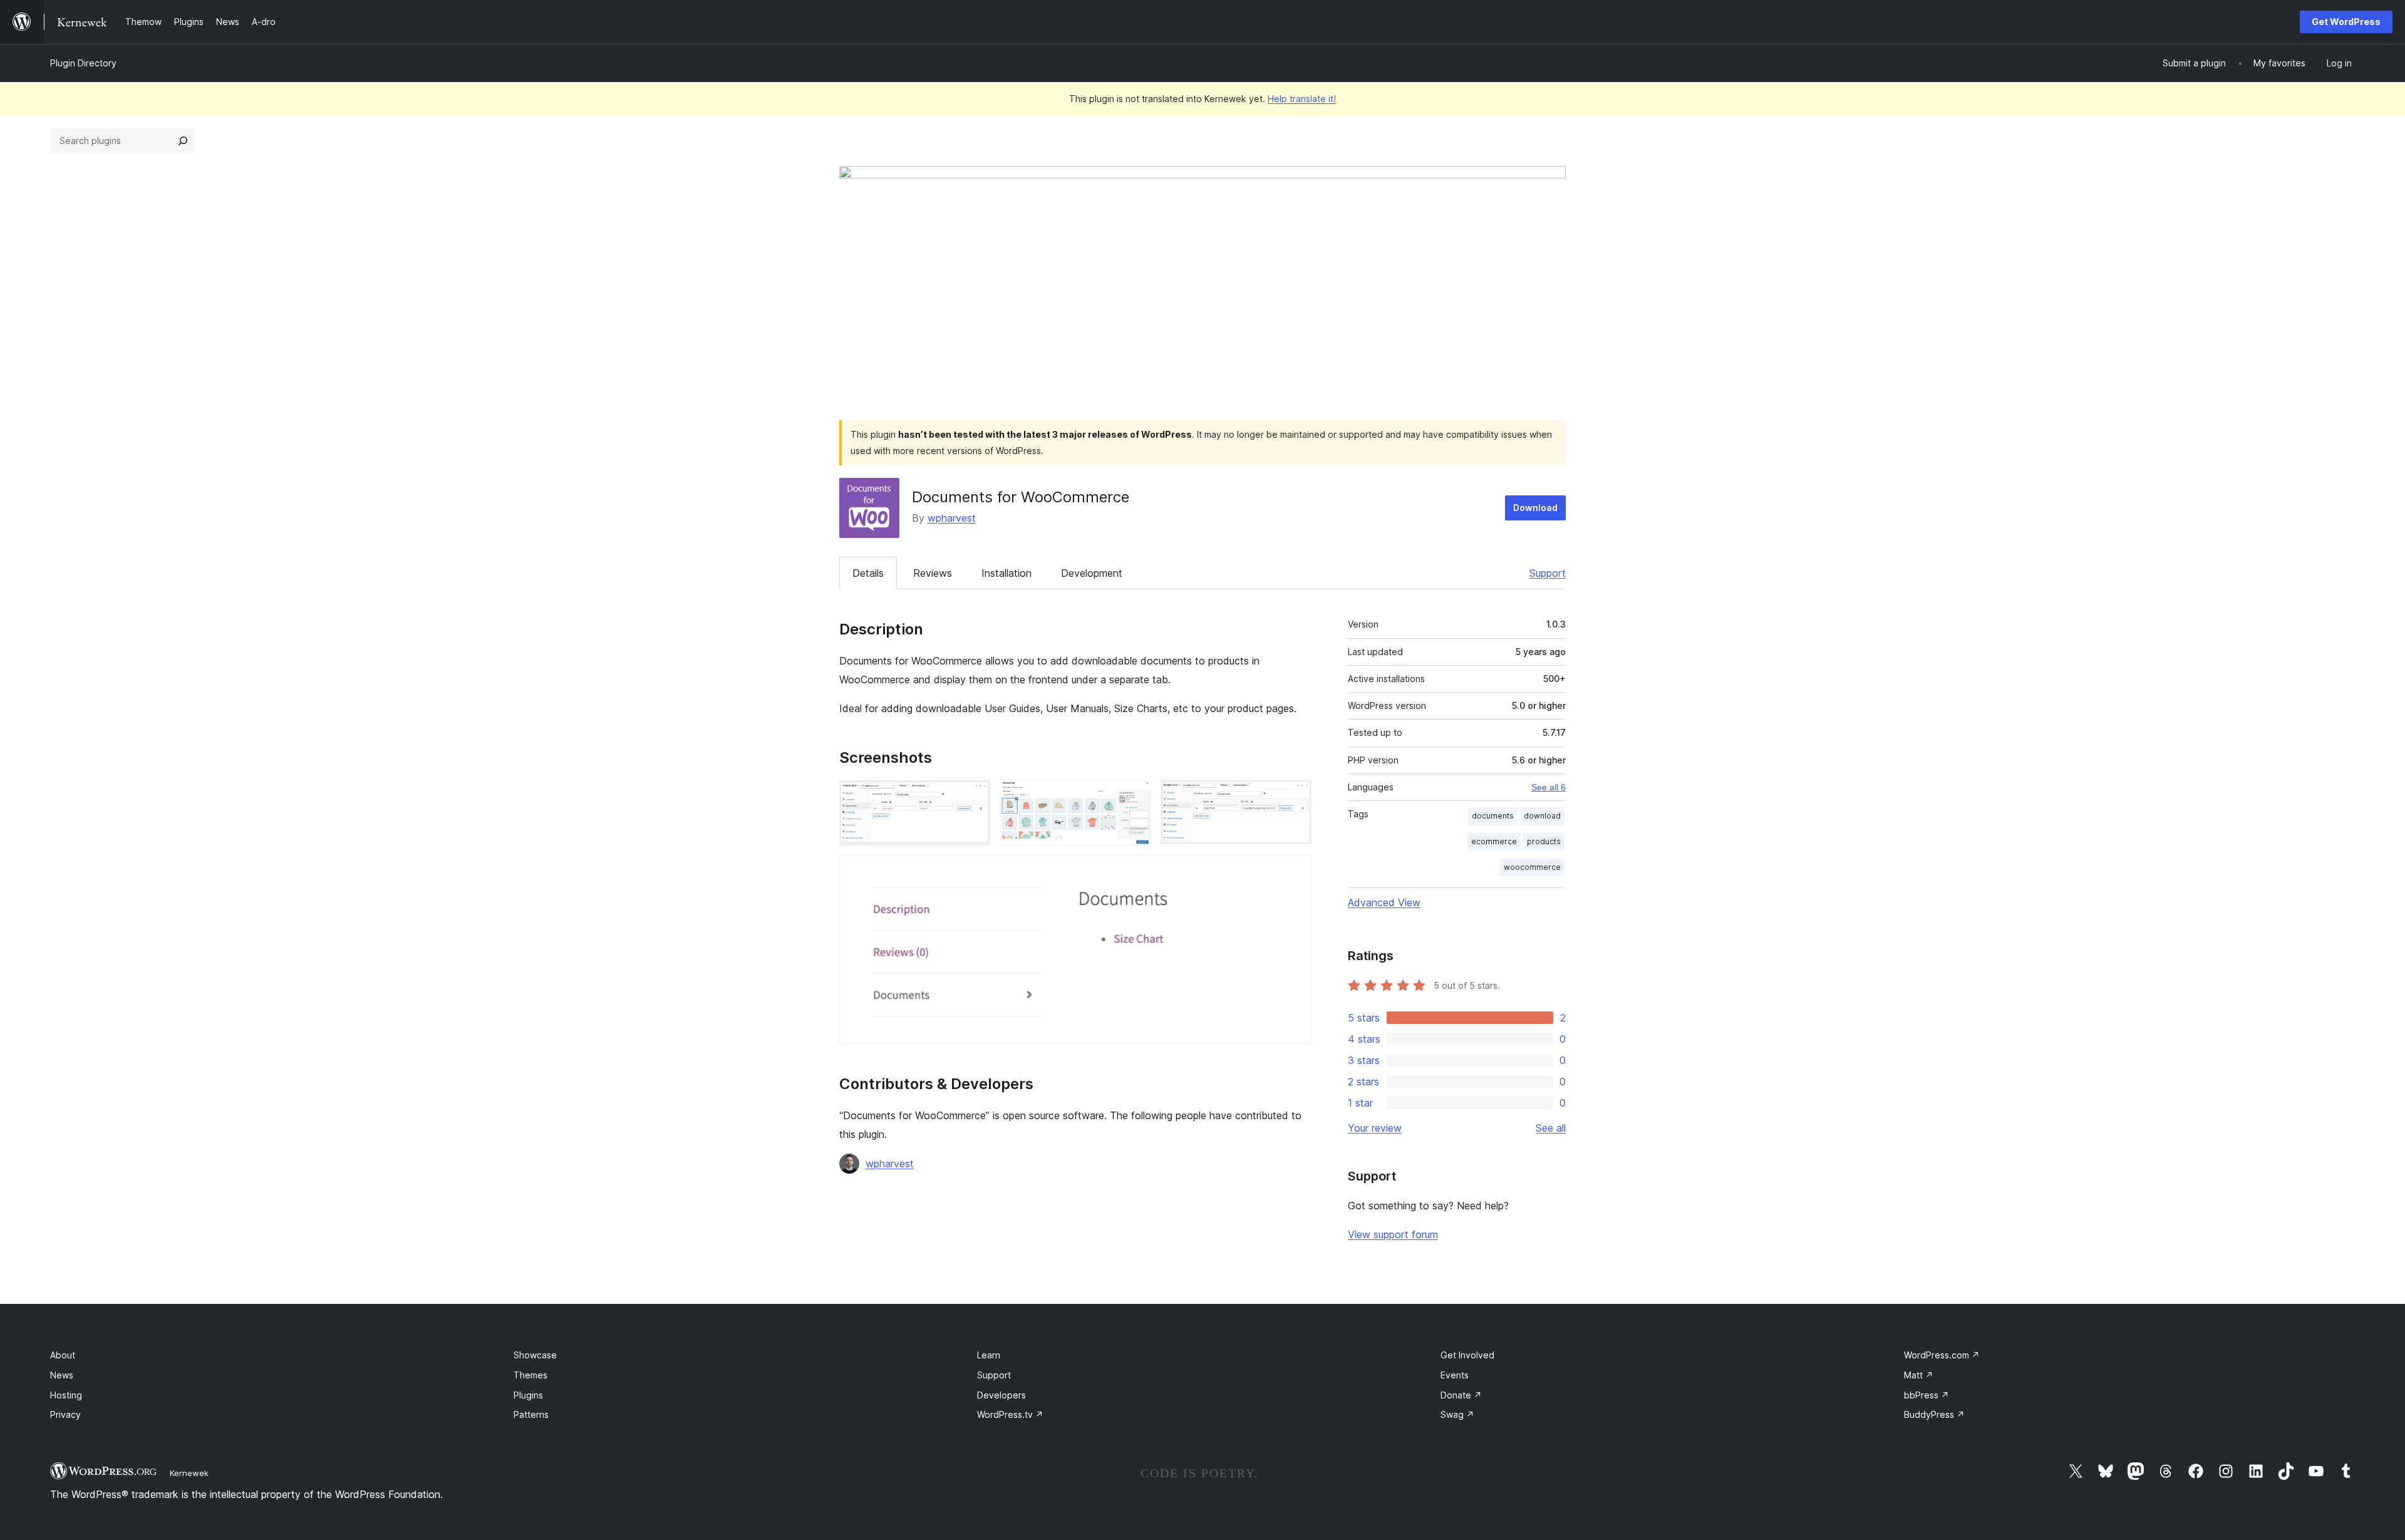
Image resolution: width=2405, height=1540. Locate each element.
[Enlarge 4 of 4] (1295, 872)
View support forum (1393, 1234)
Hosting (66, 1395)
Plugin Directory (83, 63)
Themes (530, 1375)
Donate (1461, 1395)
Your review (1375, 1128)
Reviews (933, 573)
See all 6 (1549, 787)
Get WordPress (2346, 22)
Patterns (531, 1414)
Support (1548, 573)
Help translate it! (1302, 99)
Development (1092, 573)
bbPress (1927, 1395)
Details (868, 573)
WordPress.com (1942, 1355)
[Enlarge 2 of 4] (1134, 797)
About (63, 1355)
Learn (989, 1355)
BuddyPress (1934, 1414)
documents (1493, 816)
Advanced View (1384, 902)
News (62, 1375)
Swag (1457, 1414)
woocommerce (1532, 867)
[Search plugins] (183, 141)
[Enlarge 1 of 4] (973, 797)
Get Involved (1467, 1355)
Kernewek (189, 1473)
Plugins (528, 1395)
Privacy (65, 1414)
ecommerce (1494, 841)
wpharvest (952, 518)
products (1544, 841)
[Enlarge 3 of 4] (1295, 797)
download (1542, 816)
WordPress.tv (1010, 1414)
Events (1455, 1375)
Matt (1919, 1375)
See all (1551, 1128)
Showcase (535, 1355)
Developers (1001, 1395)
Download (1535, 508)
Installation (1006, 573)
